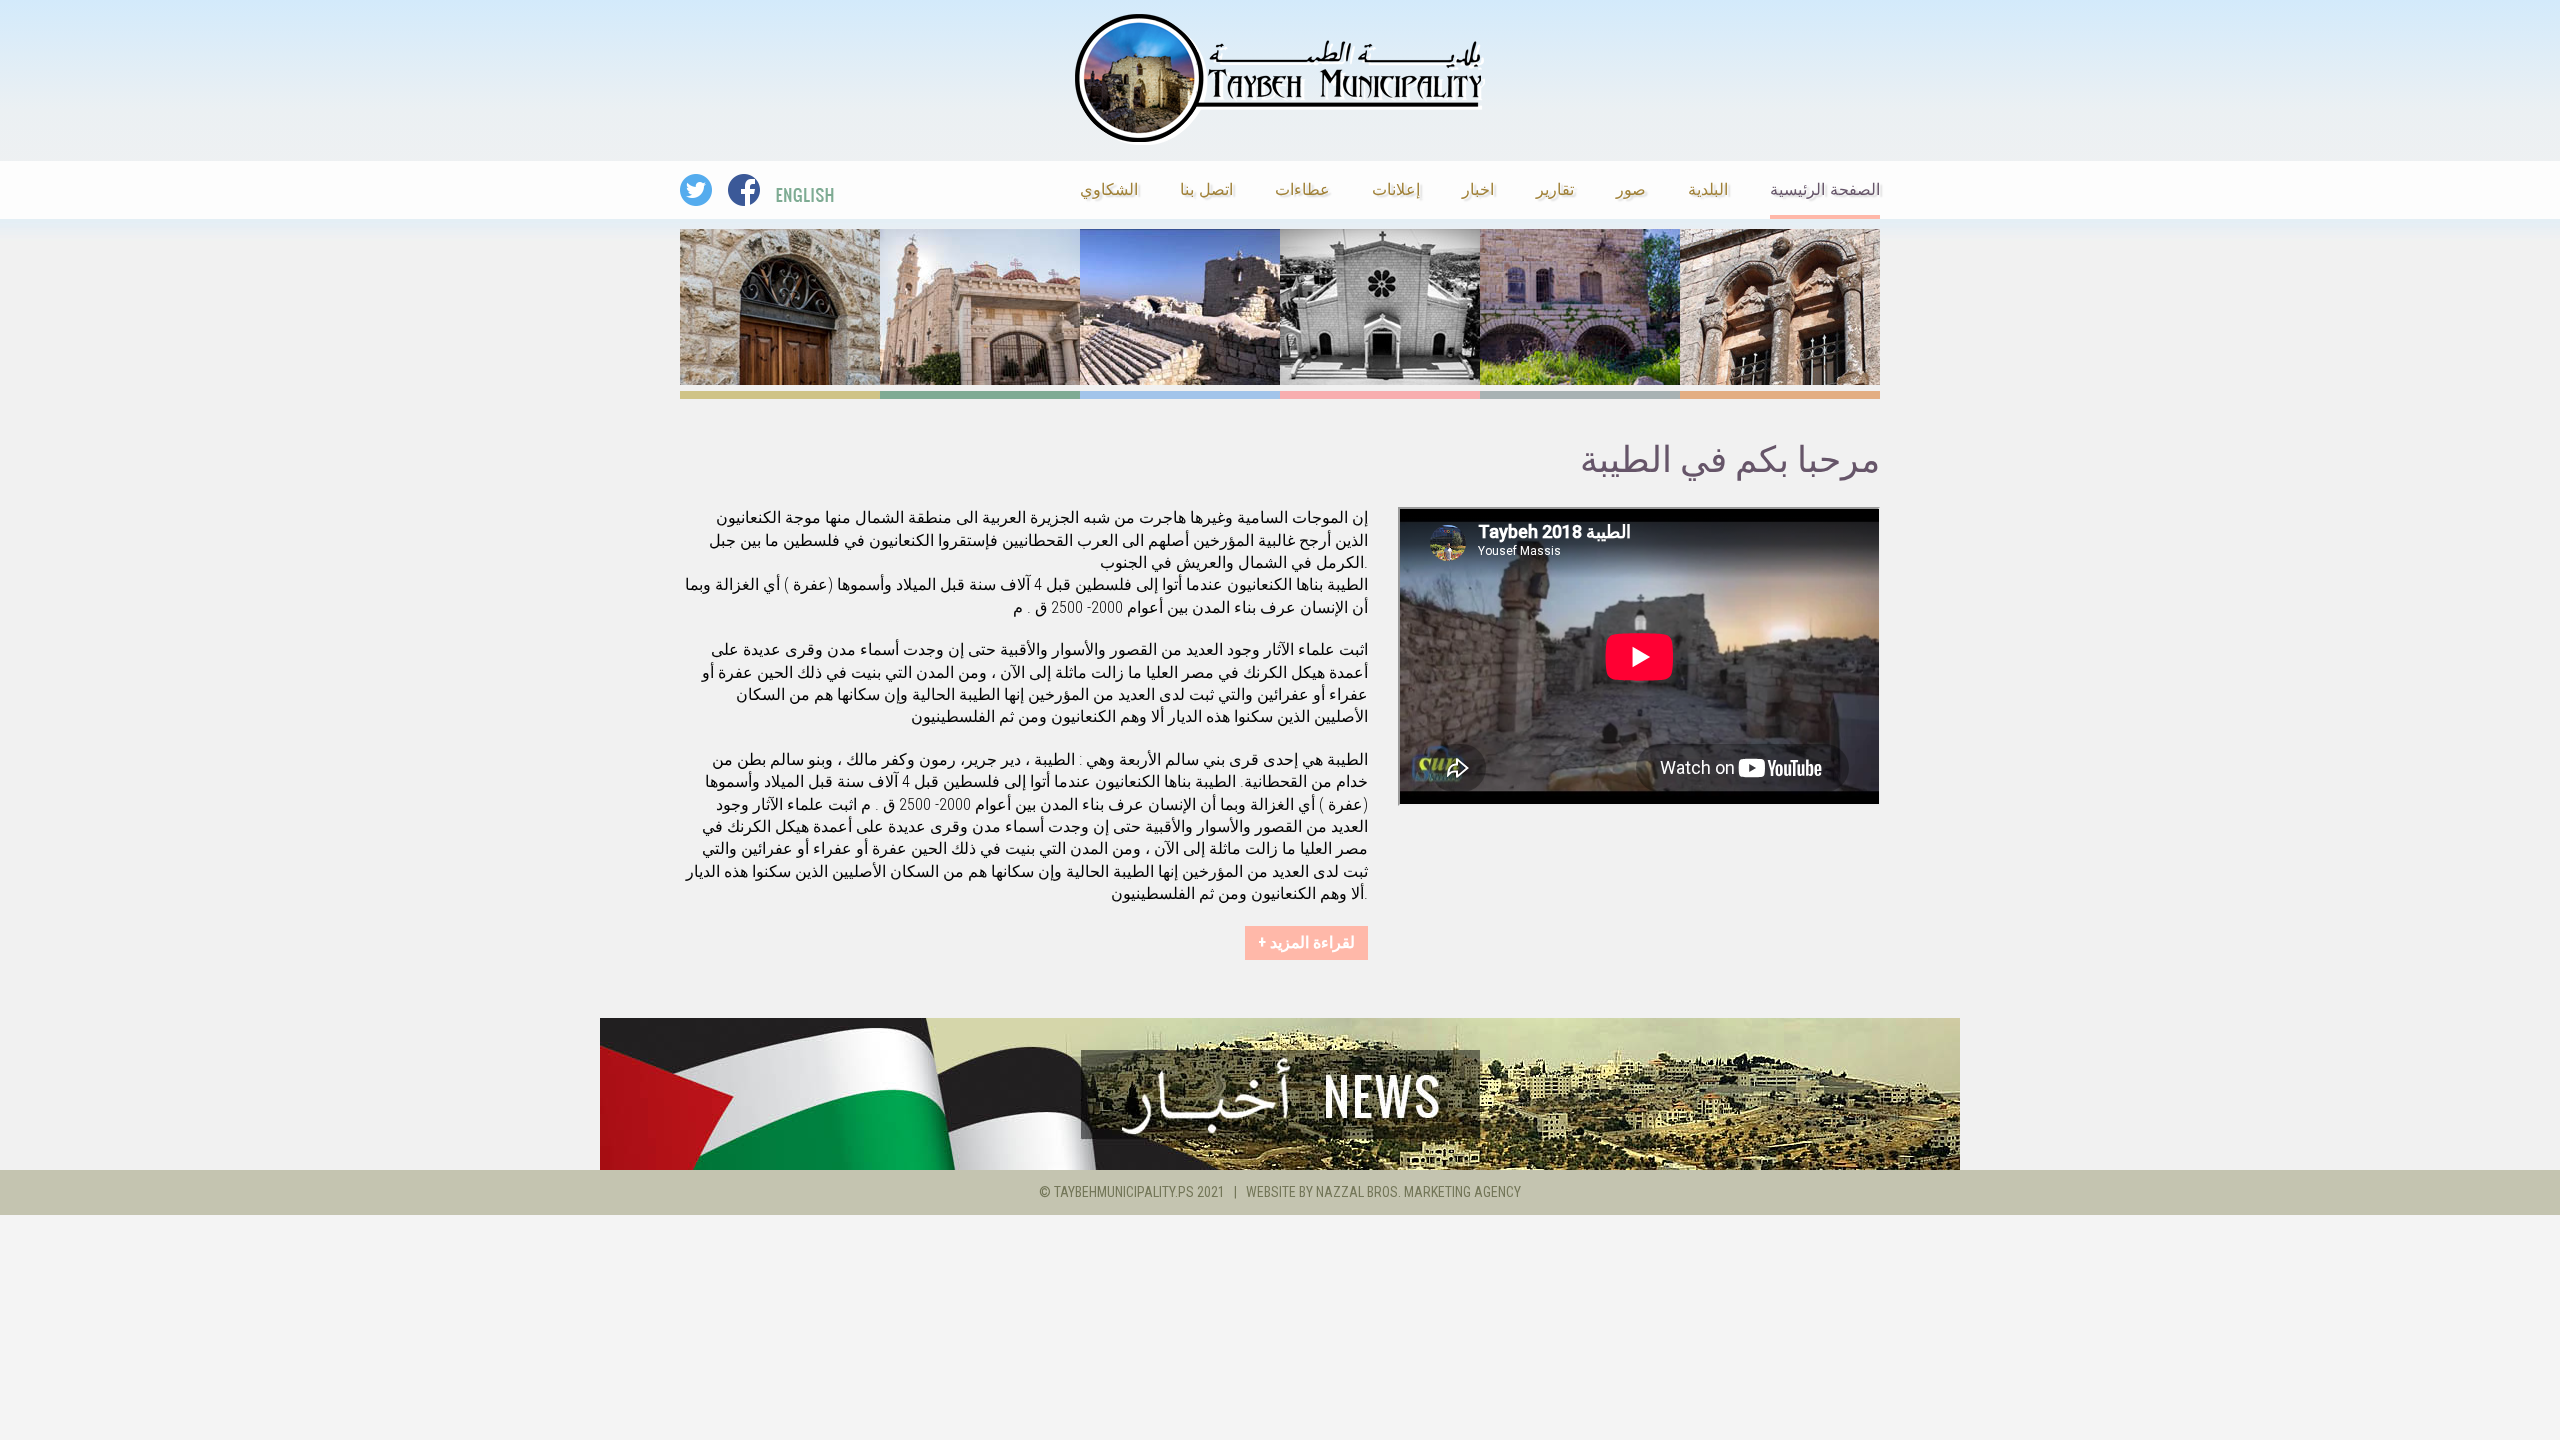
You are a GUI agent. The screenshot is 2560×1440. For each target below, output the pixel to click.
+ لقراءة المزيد (1306, 942)
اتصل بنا (1206, 188)
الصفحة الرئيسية (1825, 188)
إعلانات (1396, 188)
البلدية (1708, 188)
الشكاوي (1109, 188)
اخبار (1478, 188)
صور (1631, 188)
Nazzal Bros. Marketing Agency (1418, 1192)
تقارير (1555, 188)
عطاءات (1302, 188)
